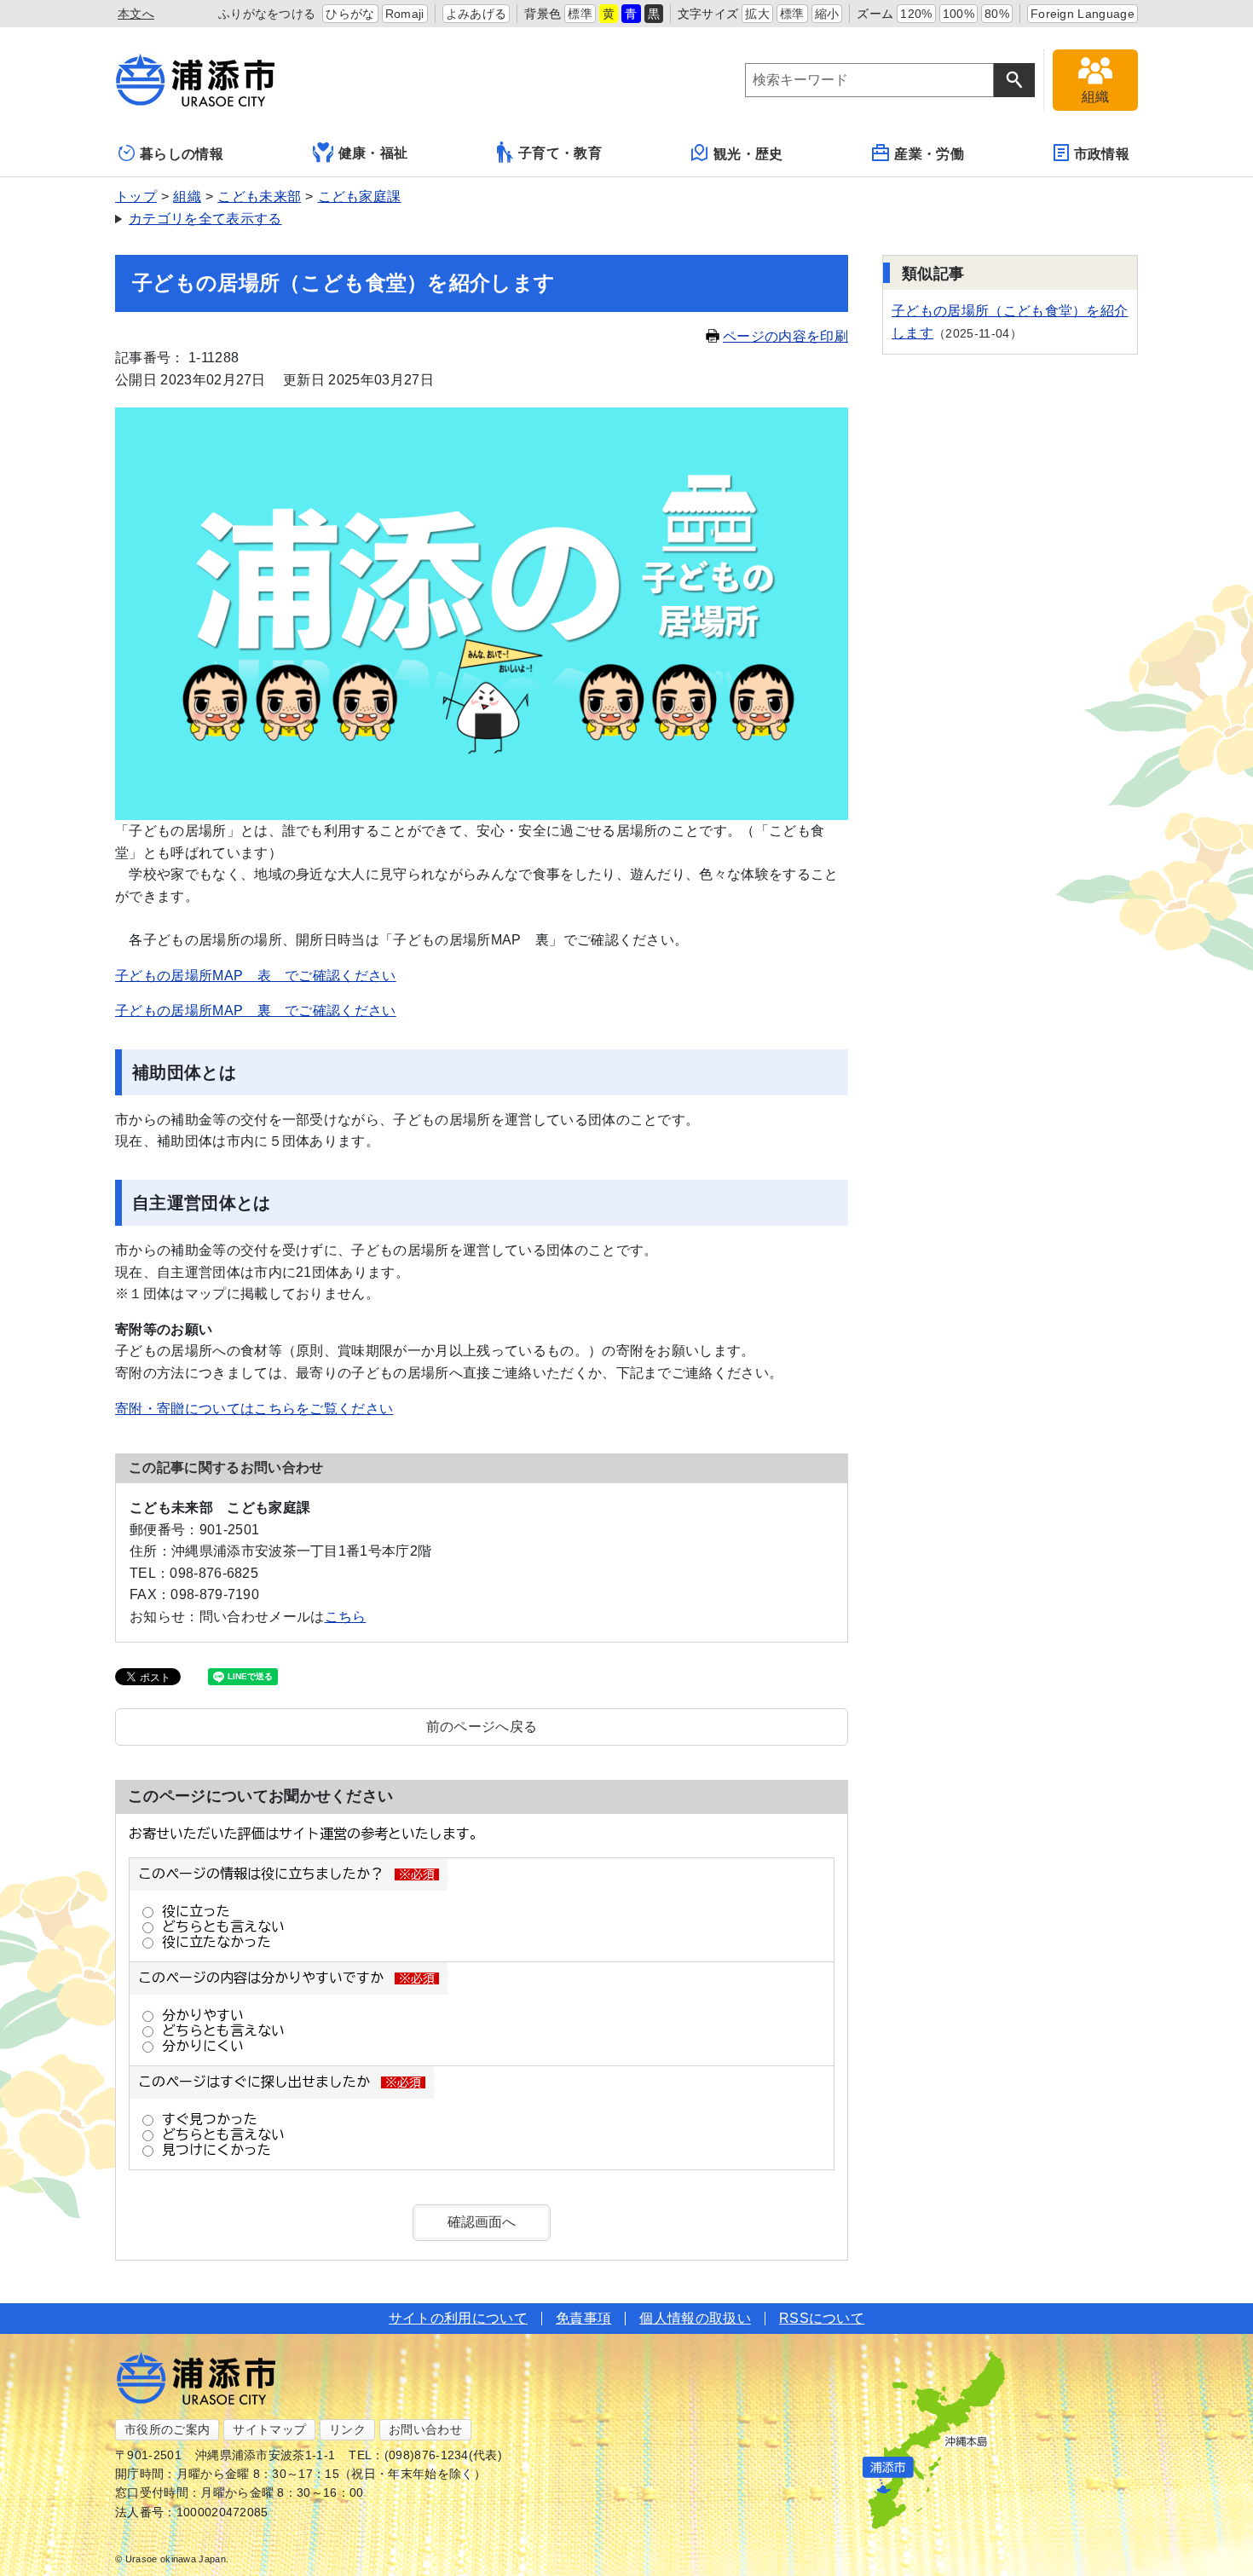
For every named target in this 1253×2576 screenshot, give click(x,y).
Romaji (405, 14)
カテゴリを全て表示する (205, 219)
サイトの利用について (458, 2318)
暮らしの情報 (182, 154)
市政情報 (1102, 154)
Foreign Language (1083, 14)
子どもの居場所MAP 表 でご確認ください (256, 976)
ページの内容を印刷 (785, 336)
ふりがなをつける (267, 14)
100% (959, 14)
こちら (346, 1617)
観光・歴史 (748, 154)
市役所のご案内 (167, 2429)
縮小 (827, 14)
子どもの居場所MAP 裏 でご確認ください (256, 1011)
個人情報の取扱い (695, 2318)
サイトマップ (269, 2429)
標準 (580, 14)
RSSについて (822, 2318)
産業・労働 (929, 154)
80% (997, 14)
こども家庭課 (360, 196)
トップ (136, 196)
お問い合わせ (425, 2429)
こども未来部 (259, 196)
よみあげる (476, 14)
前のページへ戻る (482, 1727)
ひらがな (350, 14)
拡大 (757, 14)
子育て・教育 (560, 153)
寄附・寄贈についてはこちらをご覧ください (254, 1409)
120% (916, 14)
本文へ (136, 14)
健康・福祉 (373, 153)
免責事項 (583, 2318)
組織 (187, 196)
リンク (347, 2429)
